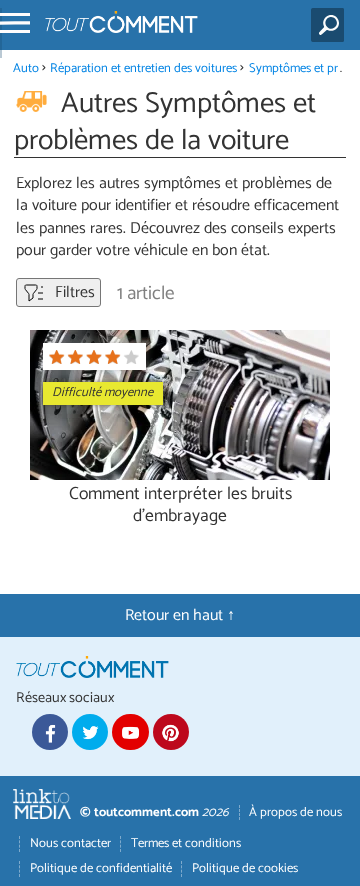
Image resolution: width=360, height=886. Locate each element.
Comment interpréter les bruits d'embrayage (180, 505)
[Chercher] (331, 25)
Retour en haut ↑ (180, 615)
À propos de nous (295, 812)
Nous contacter (70, 843)
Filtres (73, 292)
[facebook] (50, 732)
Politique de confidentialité (101, 868)
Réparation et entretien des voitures (143, 68)
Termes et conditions (186, 843)
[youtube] (130, 732)
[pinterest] (171, 732)
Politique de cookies (245, 868)
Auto (26, 68)
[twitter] (90, 732)
